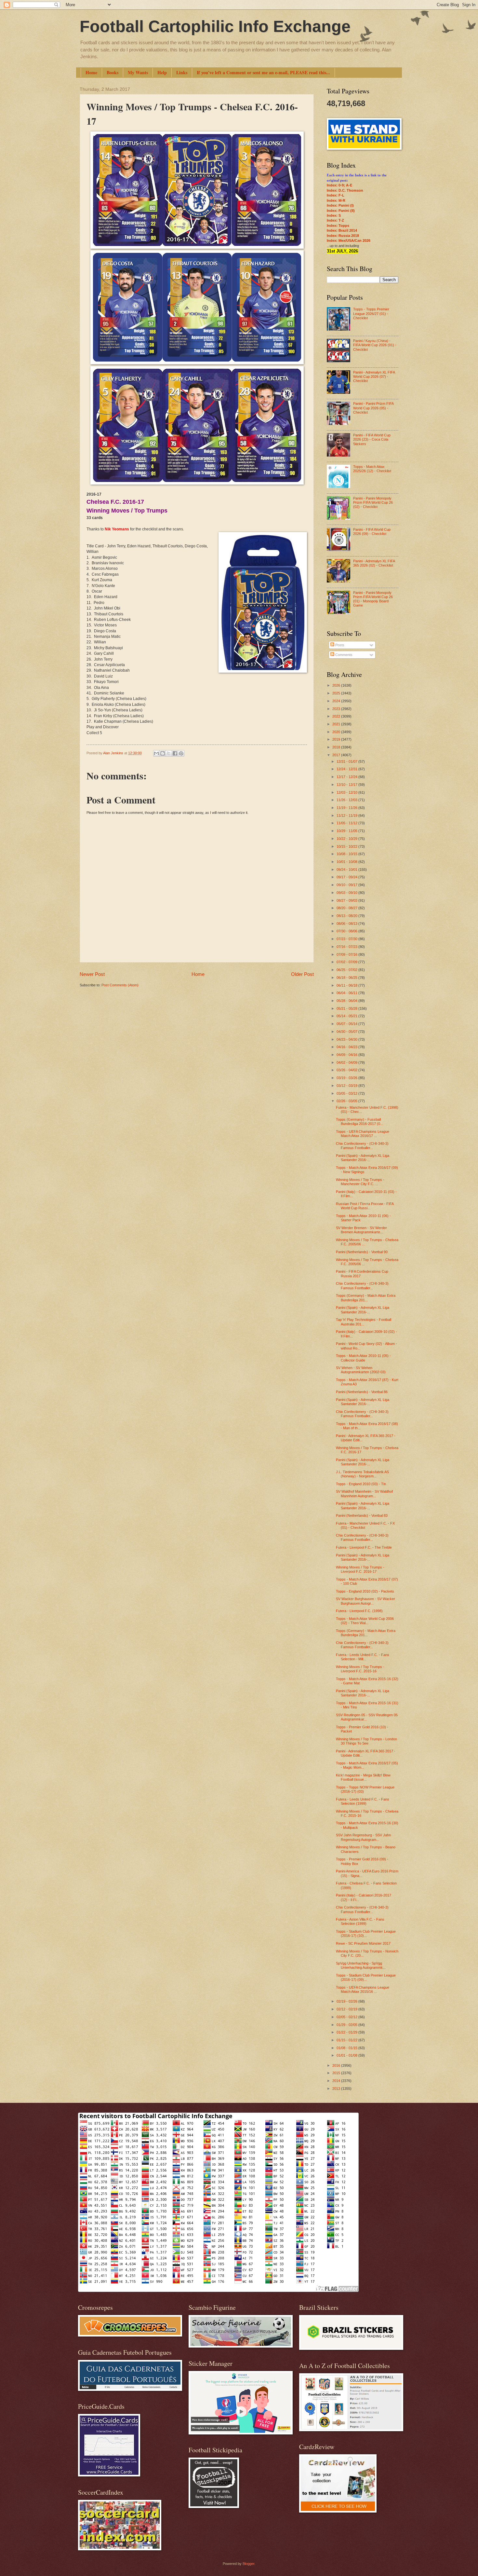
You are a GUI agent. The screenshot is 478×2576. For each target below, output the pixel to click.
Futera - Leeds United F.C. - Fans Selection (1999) (363, 1801)
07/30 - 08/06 (347, 931)
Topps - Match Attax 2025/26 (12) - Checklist (372, 469)
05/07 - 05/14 (347, 1024)
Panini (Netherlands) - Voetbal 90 (362, 1252)
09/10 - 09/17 (347, 885)
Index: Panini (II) (341, 211)
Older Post (302, 974)
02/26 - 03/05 (347, 1101)
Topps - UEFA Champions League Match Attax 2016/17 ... (363, 1134)
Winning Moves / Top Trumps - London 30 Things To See (366, 1741)
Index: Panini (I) (340, 205)
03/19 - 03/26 (347, 1078)
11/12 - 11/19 (347, 815)
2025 (337, 693)
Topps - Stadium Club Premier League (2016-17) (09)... (366, 1977)
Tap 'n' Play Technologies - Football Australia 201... (364, 1322)
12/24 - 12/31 (347, 769)
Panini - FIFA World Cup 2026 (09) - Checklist (372, 532)
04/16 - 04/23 (347, 1047)
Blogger (248, 2564)
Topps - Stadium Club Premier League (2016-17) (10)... (366, 1933)
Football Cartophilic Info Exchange (215, 26)
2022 (337, 716)
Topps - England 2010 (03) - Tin (361, 1484)
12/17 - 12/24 (347, 777)
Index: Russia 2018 (343, 236)
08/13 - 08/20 (347, 916)
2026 (337, 685)
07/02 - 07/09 (347, 962)
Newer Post (92, 974)
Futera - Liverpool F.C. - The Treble (364, 1547)
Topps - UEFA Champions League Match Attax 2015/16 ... (363, 1989)
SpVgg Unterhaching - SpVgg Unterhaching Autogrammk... (361, 1965)
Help (162, 72)
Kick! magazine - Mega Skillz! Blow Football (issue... (363, 1777)
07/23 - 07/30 (347, 939)
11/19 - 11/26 (347, 808)
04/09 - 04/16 (347, 1055)
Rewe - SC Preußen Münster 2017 (363, 1943)
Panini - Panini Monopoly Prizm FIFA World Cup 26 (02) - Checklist (373, 503)
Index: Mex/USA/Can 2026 (349, 240)
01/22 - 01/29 (347, 2032)
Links (182, 72)
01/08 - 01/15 (347, 2048)
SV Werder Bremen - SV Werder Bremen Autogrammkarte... (361, 1230)
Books (113, 72)
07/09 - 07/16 (347, 954)
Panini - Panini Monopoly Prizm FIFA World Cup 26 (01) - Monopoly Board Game (373, 599)
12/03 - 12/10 (347, 792)
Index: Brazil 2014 (342, 230)
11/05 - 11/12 (347, 823)
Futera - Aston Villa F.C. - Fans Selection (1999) (360, 1921)
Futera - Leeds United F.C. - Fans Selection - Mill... (363, 1657)
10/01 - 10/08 (347, 862)
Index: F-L (336, 195)
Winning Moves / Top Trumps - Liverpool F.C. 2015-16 (360, 1669)
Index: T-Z (335, 220)
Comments (343, 655)
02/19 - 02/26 (347, 2001)
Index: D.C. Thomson (345, 190)
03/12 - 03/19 (347, 1086)
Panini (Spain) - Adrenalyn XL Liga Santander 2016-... (363, 1158)
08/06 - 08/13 (347, 924)
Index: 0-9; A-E (339, 185)
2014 (337, 2081)
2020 (337, 732)
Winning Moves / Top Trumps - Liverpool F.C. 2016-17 (360, 1569)
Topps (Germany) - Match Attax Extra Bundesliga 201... (366, 1298)
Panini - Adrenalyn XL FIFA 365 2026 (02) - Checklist (374, 563)
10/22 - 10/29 (347, 839)
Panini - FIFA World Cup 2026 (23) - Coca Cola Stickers (372, 439)
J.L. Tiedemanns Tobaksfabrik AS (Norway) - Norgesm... (362, 1474)
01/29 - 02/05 (347, 2025)
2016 (337, 2065)
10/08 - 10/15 (347, 854)
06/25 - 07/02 (347, 970)
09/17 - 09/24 (347, 877)
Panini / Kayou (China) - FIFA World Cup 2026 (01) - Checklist (375, 345)
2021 (337, 724)
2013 (337, 2089)
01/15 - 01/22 (347, 2040)
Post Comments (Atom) (120, 985)
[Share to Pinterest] (181, 753)
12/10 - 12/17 (347, 785)
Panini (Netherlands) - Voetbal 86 (362, 1392)
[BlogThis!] (163, 753)
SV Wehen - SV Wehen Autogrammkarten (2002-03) (361, 1370)
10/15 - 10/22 (347, 846)
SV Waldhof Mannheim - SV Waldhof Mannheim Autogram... (364, 1494)
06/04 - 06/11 (347, 993)
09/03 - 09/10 (347, 893)
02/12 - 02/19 (347, 2009)
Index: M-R (336, 200)
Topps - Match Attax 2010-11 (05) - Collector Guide (363, 1358)
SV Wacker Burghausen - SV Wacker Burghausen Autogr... (365, 1601)
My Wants (138, 72)
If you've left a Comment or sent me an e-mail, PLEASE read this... (263, 72)
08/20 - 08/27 (347, 908)
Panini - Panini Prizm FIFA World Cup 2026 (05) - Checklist (373, 408)
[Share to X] (169, 753)
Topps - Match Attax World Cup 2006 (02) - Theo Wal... (365, 1621)
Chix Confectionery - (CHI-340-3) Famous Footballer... (362, 1146)
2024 (337, 701)
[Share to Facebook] (175, 753)
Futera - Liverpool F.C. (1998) (359, 1611)
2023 (337, 709)
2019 (337, 739)
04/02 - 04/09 (347, 1062)
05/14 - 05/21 (347, 1016)
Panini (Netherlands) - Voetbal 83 (362, 1515)
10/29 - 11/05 (347, 831)
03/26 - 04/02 (347, 1070)
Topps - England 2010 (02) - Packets (365, 1591)
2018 (337, 747)
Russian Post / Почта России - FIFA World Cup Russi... (365, 1206)
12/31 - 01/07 (347, 761)
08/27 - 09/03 (347, 900)
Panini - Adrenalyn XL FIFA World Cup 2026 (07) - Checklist (374, 377)
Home (91, 72)
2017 (337, 755)
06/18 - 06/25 (347, 978)
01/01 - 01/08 (347, 2055)
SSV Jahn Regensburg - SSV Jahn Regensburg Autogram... (363, 1837)
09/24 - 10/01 (347, 870)
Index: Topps (338, 226)
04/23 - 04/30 (347, 1039)
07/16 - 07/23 (347, 947)
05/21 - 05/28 (347, 1008)
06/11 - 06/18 (347, 985)
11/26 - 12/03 (347, 800)
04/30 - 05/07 (347, 1032)
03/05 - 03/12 (347, 1093)
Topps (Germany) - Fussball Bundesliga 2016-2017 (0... (359, 1122)
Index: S (334, 215)
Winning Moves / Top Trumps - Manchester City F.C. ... (360, 1182)
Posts (339, 645)
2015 (337, 2073)
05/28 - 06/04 (347, 1001)
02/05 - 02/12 (347, 2017)
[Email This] (156, 753)
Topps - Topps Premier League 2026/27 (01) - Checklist (371, 314)
